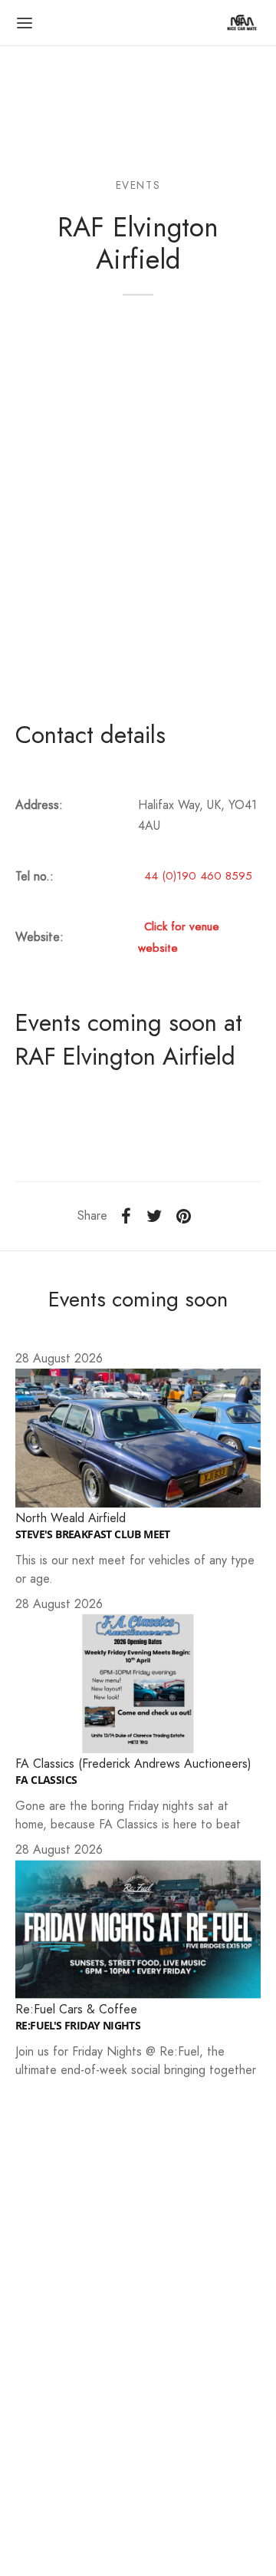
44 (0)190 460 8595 (198, 876)
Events (138, 185)
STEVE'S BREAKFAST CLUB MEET (93, 1534)
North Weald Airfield (71, 1518)
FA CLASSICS (46, 1780)
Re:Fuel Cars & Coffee (76, 2009)
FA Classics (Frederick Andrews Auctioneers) (133, 1764)
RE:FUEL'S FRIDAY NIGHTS (78, 2026)
